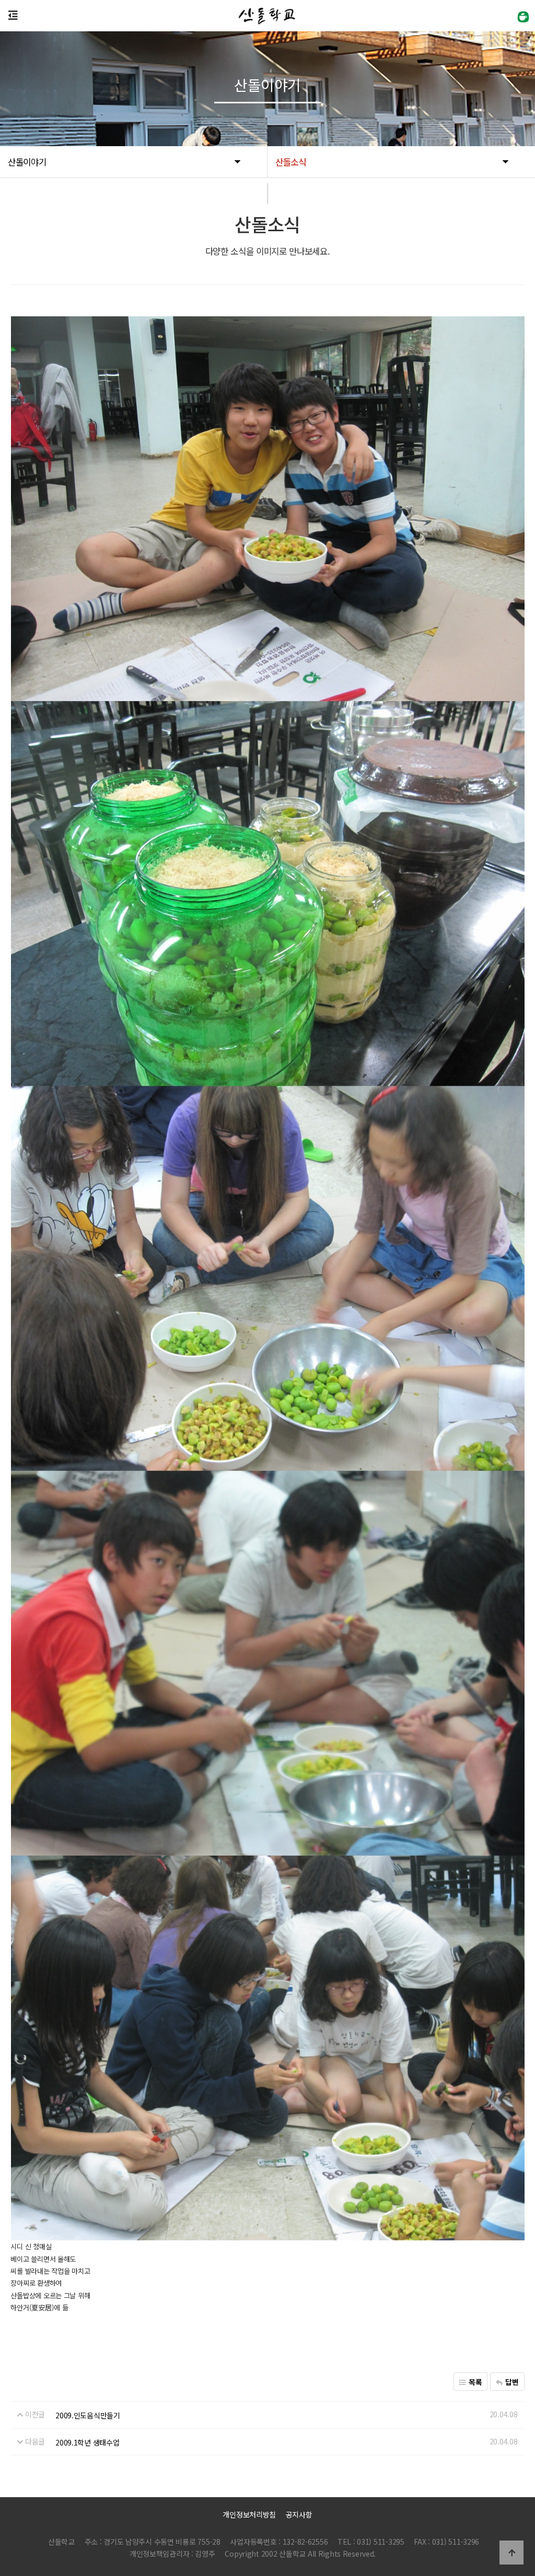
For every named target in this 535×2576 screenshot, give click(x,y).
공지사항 (299, 2514)
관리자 (396, 2555)
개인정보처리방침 (249, 2514)
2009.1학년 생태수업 (87, 2442)
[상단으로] (511, 2553)
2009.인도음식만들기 (88, 2415)
